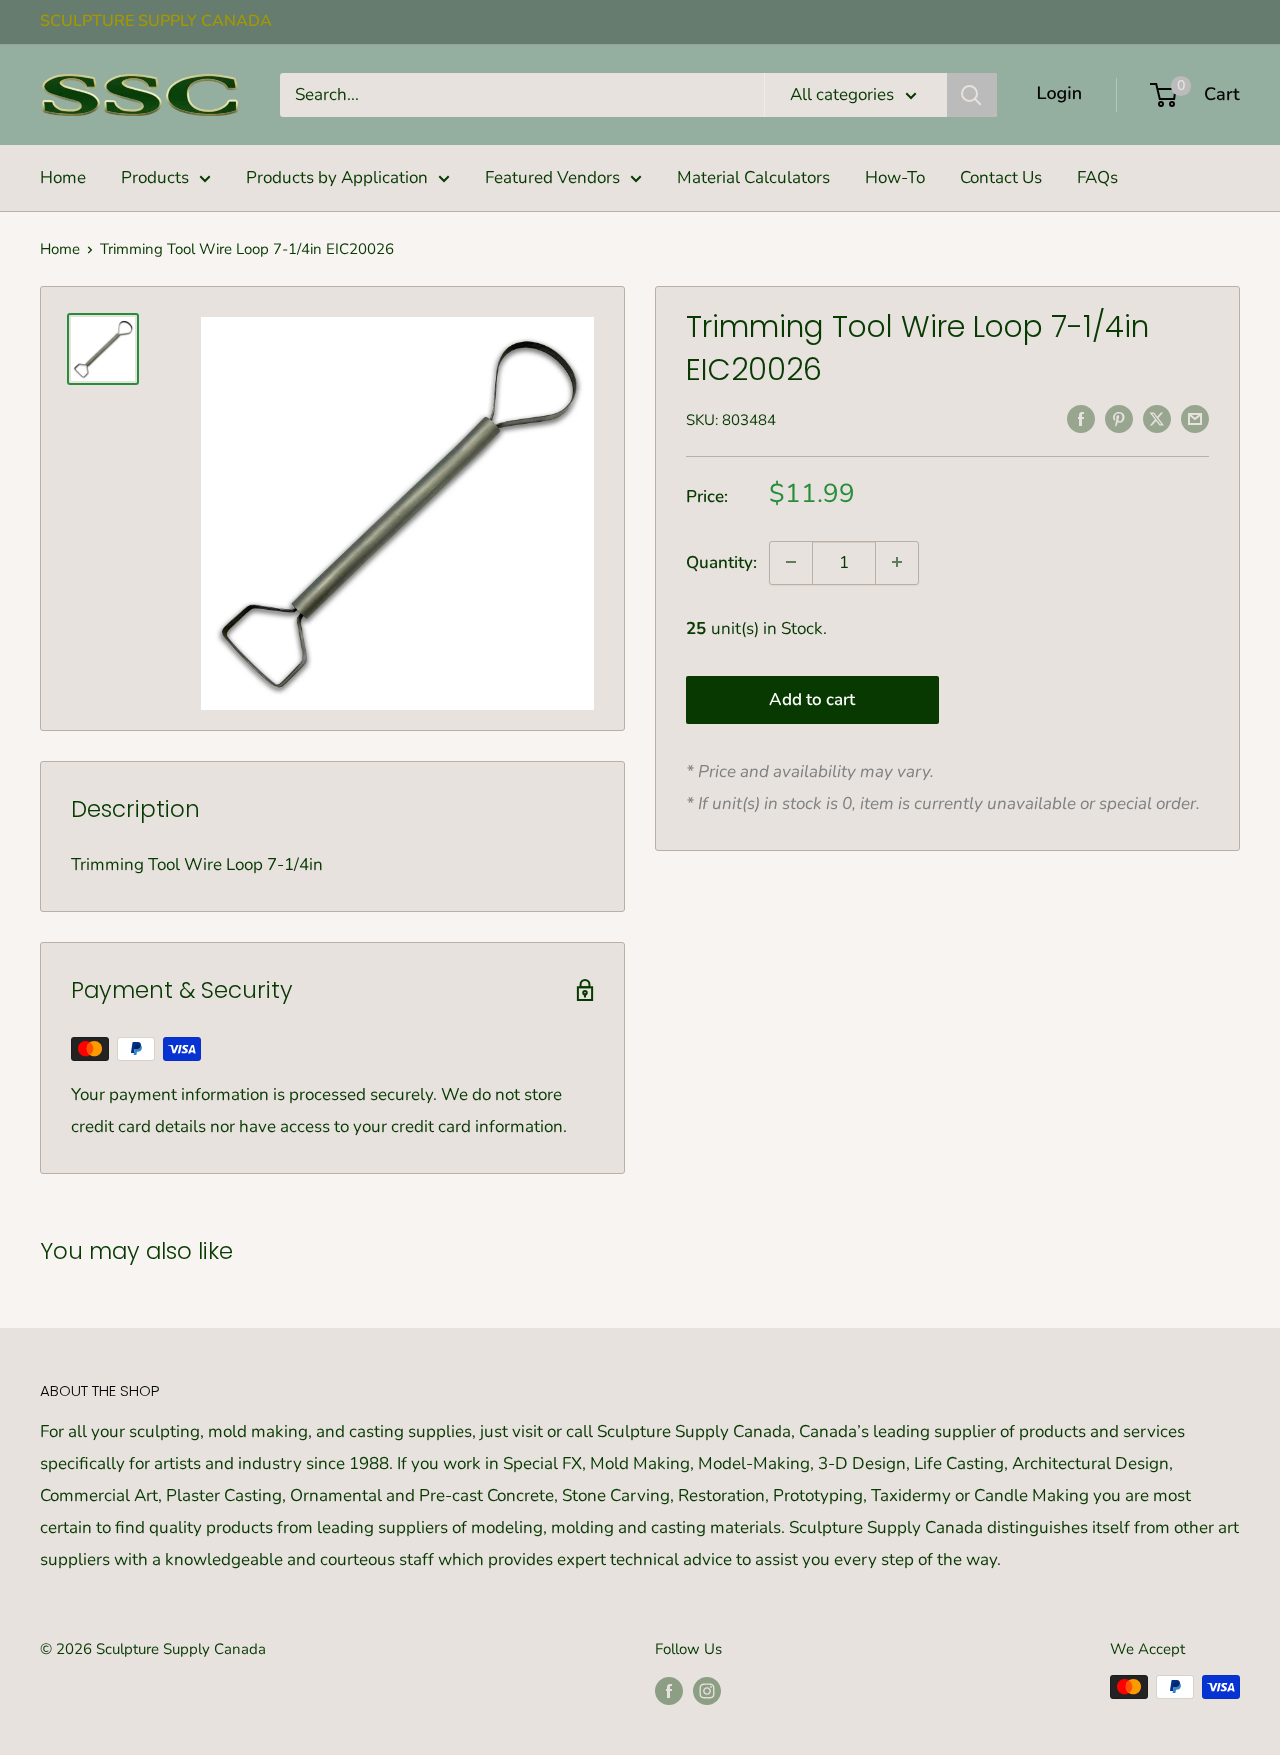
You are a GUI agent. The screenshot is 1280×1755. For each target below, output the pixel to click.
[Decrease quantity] (791, 562)
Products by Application (337, 177)
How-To (895, 177)
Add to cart (812, 699)
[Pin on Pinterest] (1119, 418)
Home (63, 177)
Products (155, 177)
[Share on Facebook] (1081, 418)
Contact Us (1001, 177)
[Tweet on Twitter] (1157, 418)
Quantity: (721, 561)
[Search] (972, 95)
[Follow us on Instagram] (707, 1689)
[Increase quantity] (897, 562)
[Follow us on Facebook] (669, 1689)
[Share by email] (1195, 418)
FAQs (1097, 177)
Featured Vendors (552, 177)
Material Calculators (753, 177)
